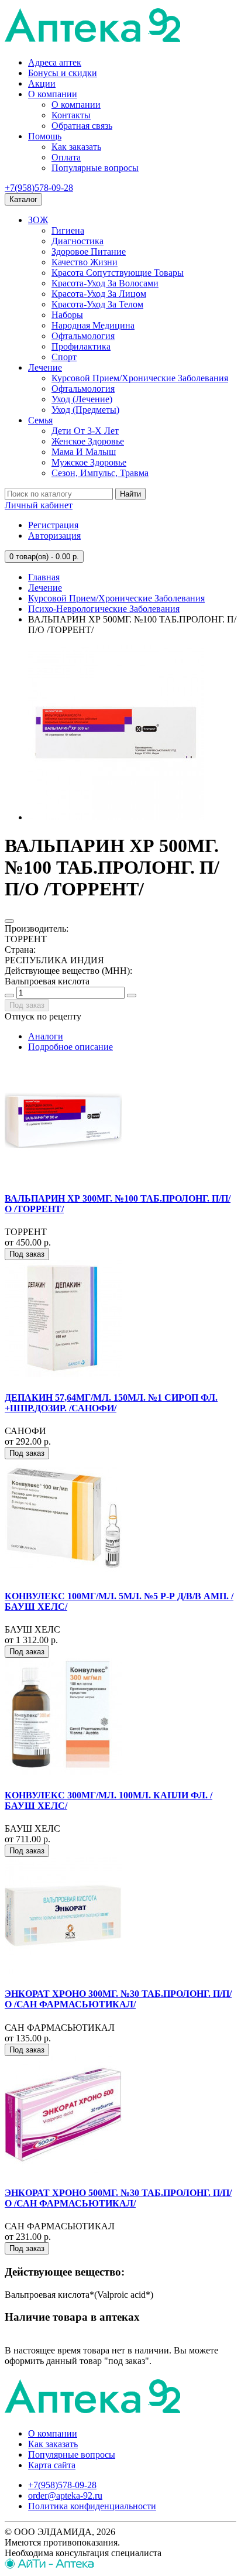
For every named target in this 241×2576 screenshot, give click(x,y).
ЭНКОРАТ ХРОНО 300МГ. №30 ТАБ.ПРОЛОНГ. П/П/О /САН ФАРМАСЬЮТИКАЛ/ (118, 1999)
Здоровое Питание (89, 252)
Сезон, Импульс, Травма (100, 473)
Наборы (67, 315)
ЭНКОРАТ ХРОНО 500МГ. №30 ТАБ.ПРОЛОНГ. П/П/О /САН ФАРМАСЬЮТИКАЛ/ (118, 2198)
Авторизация (54, 536)
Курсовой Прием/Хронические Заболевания (140, 378)
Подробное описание (70, 1047)
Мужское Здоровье (89, 462)
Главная (44, 577)
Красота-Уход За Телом (97, 304)
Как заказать (76, 147)
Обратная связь (82, 126)
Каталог (23, 199)
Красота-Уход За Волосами (105, 283)
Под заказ (27, 1005)
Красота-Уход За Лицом (99, 294)
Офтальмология (83, 336)
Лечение (45, 367)
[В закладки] (9, 921)
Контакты (71, 115)
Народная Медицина (93, 325)
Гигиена (68, 230)
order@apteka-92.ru (65, 2495)
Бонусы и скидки (63, 73)
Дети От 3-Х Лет (85, 431)
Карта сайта (52, 2465)
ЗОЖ (38, 220)
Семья (40, 420)
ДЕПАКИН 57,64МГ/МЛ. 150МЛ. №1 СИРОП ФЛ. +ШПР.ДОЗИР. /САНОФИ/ (111, 1403)
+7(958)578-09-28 (39, 188)
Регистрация (53, 525)
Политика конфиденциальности (92, 2506)
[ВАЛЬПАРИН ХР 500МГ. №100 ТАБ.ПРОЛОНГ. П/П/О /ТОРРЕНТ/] (116, 817)
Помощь (45, 136)
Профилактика (81, 346)
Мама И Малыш (84, 452)
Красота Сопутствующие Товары (118, 273)
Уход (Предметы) (85, 410)
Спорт (64, 357)
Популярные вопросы (95, 168)
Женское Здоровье (88, 441)
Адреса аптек (55, 62)
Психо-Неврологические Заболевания (104, 609)
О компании (53, 94)
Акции (42, 83)
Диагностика (78, 241)
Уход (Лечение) (82, 399)
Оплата (66, 157)
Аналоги (46, 1036)
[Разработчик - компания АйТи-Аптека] (49, 2566)
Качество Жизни (85, 262)
